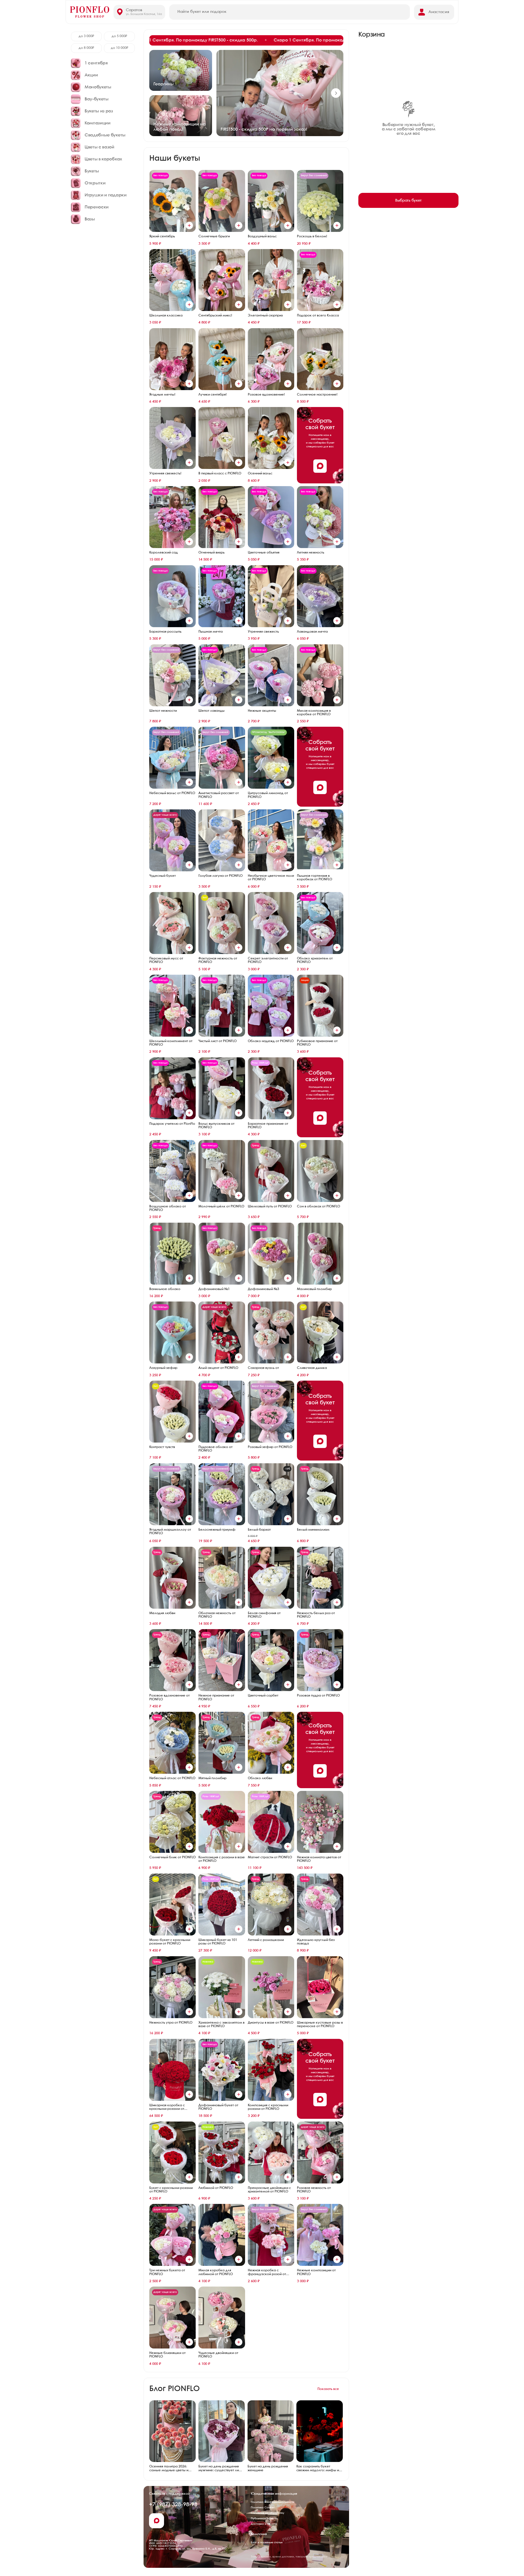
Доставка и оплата (264, 2524)
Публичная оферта (264, 2518)
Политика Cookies (263, 2508)
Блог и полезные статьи (267, 2542)
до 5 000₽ (119, 36)
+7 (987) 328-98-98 (173, 2505)
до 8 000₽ (86, 48)
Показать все (328, 2389)
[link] (246, 40)
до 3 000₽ (86, 36)
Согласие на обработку (268, 2513)
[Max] (320, 466)
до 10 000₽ (120, 48)
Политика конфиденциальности (273, 2502)
